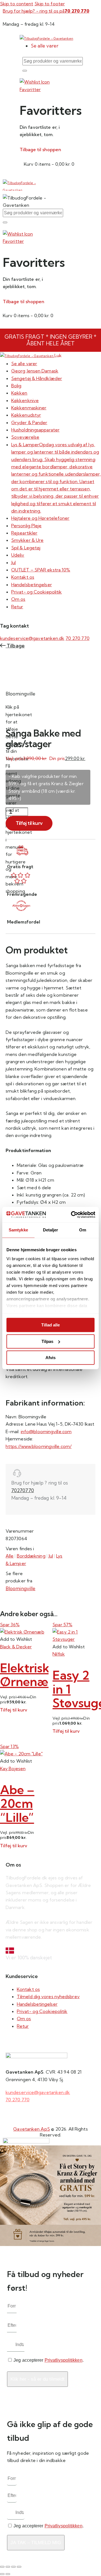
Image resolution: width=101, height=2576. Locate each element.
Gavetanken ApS (31, 2129)
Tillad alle (50, 1325)
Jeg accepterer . (49, 2360)
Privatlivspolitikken (64, 2360)
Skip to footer (50, 4)
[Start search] (25, 71)
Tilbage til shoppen (40, 149)
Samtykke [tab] (18, 1230)
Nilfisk (59, 1654)
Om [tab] (83, 1230)
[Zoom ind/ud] (2, 2567)
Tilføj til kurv (29, 823)
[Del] (13, 2567)
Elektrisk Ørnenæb (28, 1675)
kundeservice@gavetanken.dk (32, 638)
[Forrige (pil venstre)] (2, 2574)
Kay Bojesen (13, 1768)
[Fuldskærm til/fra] (8, 2567)
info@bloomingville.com (46, 1431)
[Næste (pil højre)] (8, 2574)
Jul (51, 1556)
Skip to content (17, 4)
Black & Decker (16, 1647)
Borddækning (31, 1556)
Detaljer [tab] (51, 1230)
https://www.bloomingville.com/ (39, 1446)
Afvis (50, 1358)
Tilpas (47, 1341)
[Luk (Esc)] (19, 2567)
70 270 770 (78, 638)
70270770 (23, 1490)
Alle (10, 1556)
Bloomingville (20, 1588)
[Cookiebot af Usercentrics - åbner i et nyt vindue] (72, 1215)
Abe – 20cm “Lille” (17, 1803)
